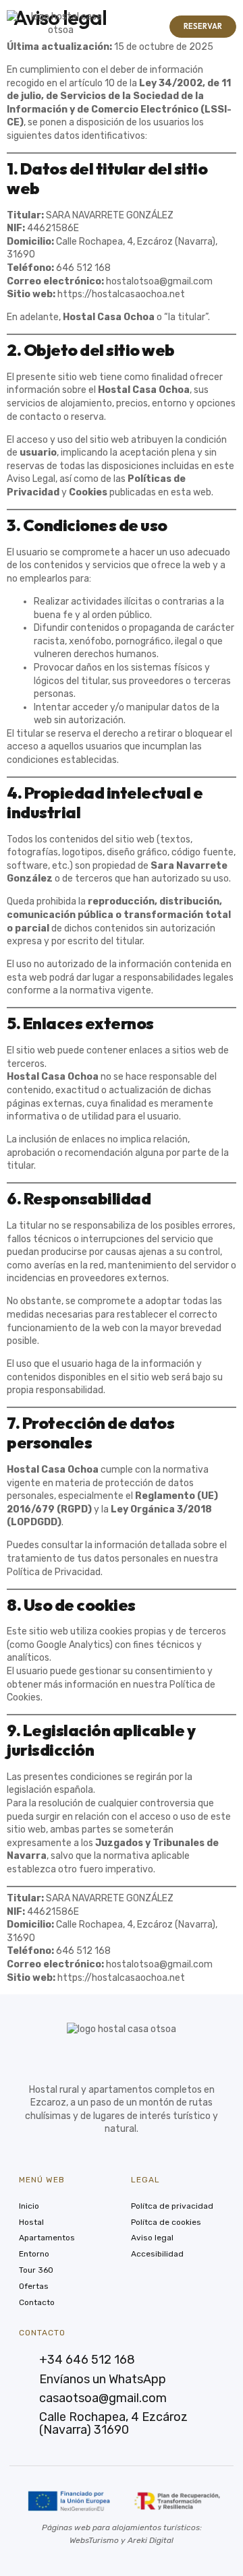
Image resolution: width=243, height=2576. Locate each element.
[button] (134, 27)
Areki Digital (151, 2540)
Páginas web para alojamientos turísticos (121, 2527)
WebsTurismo (94, 2540)
